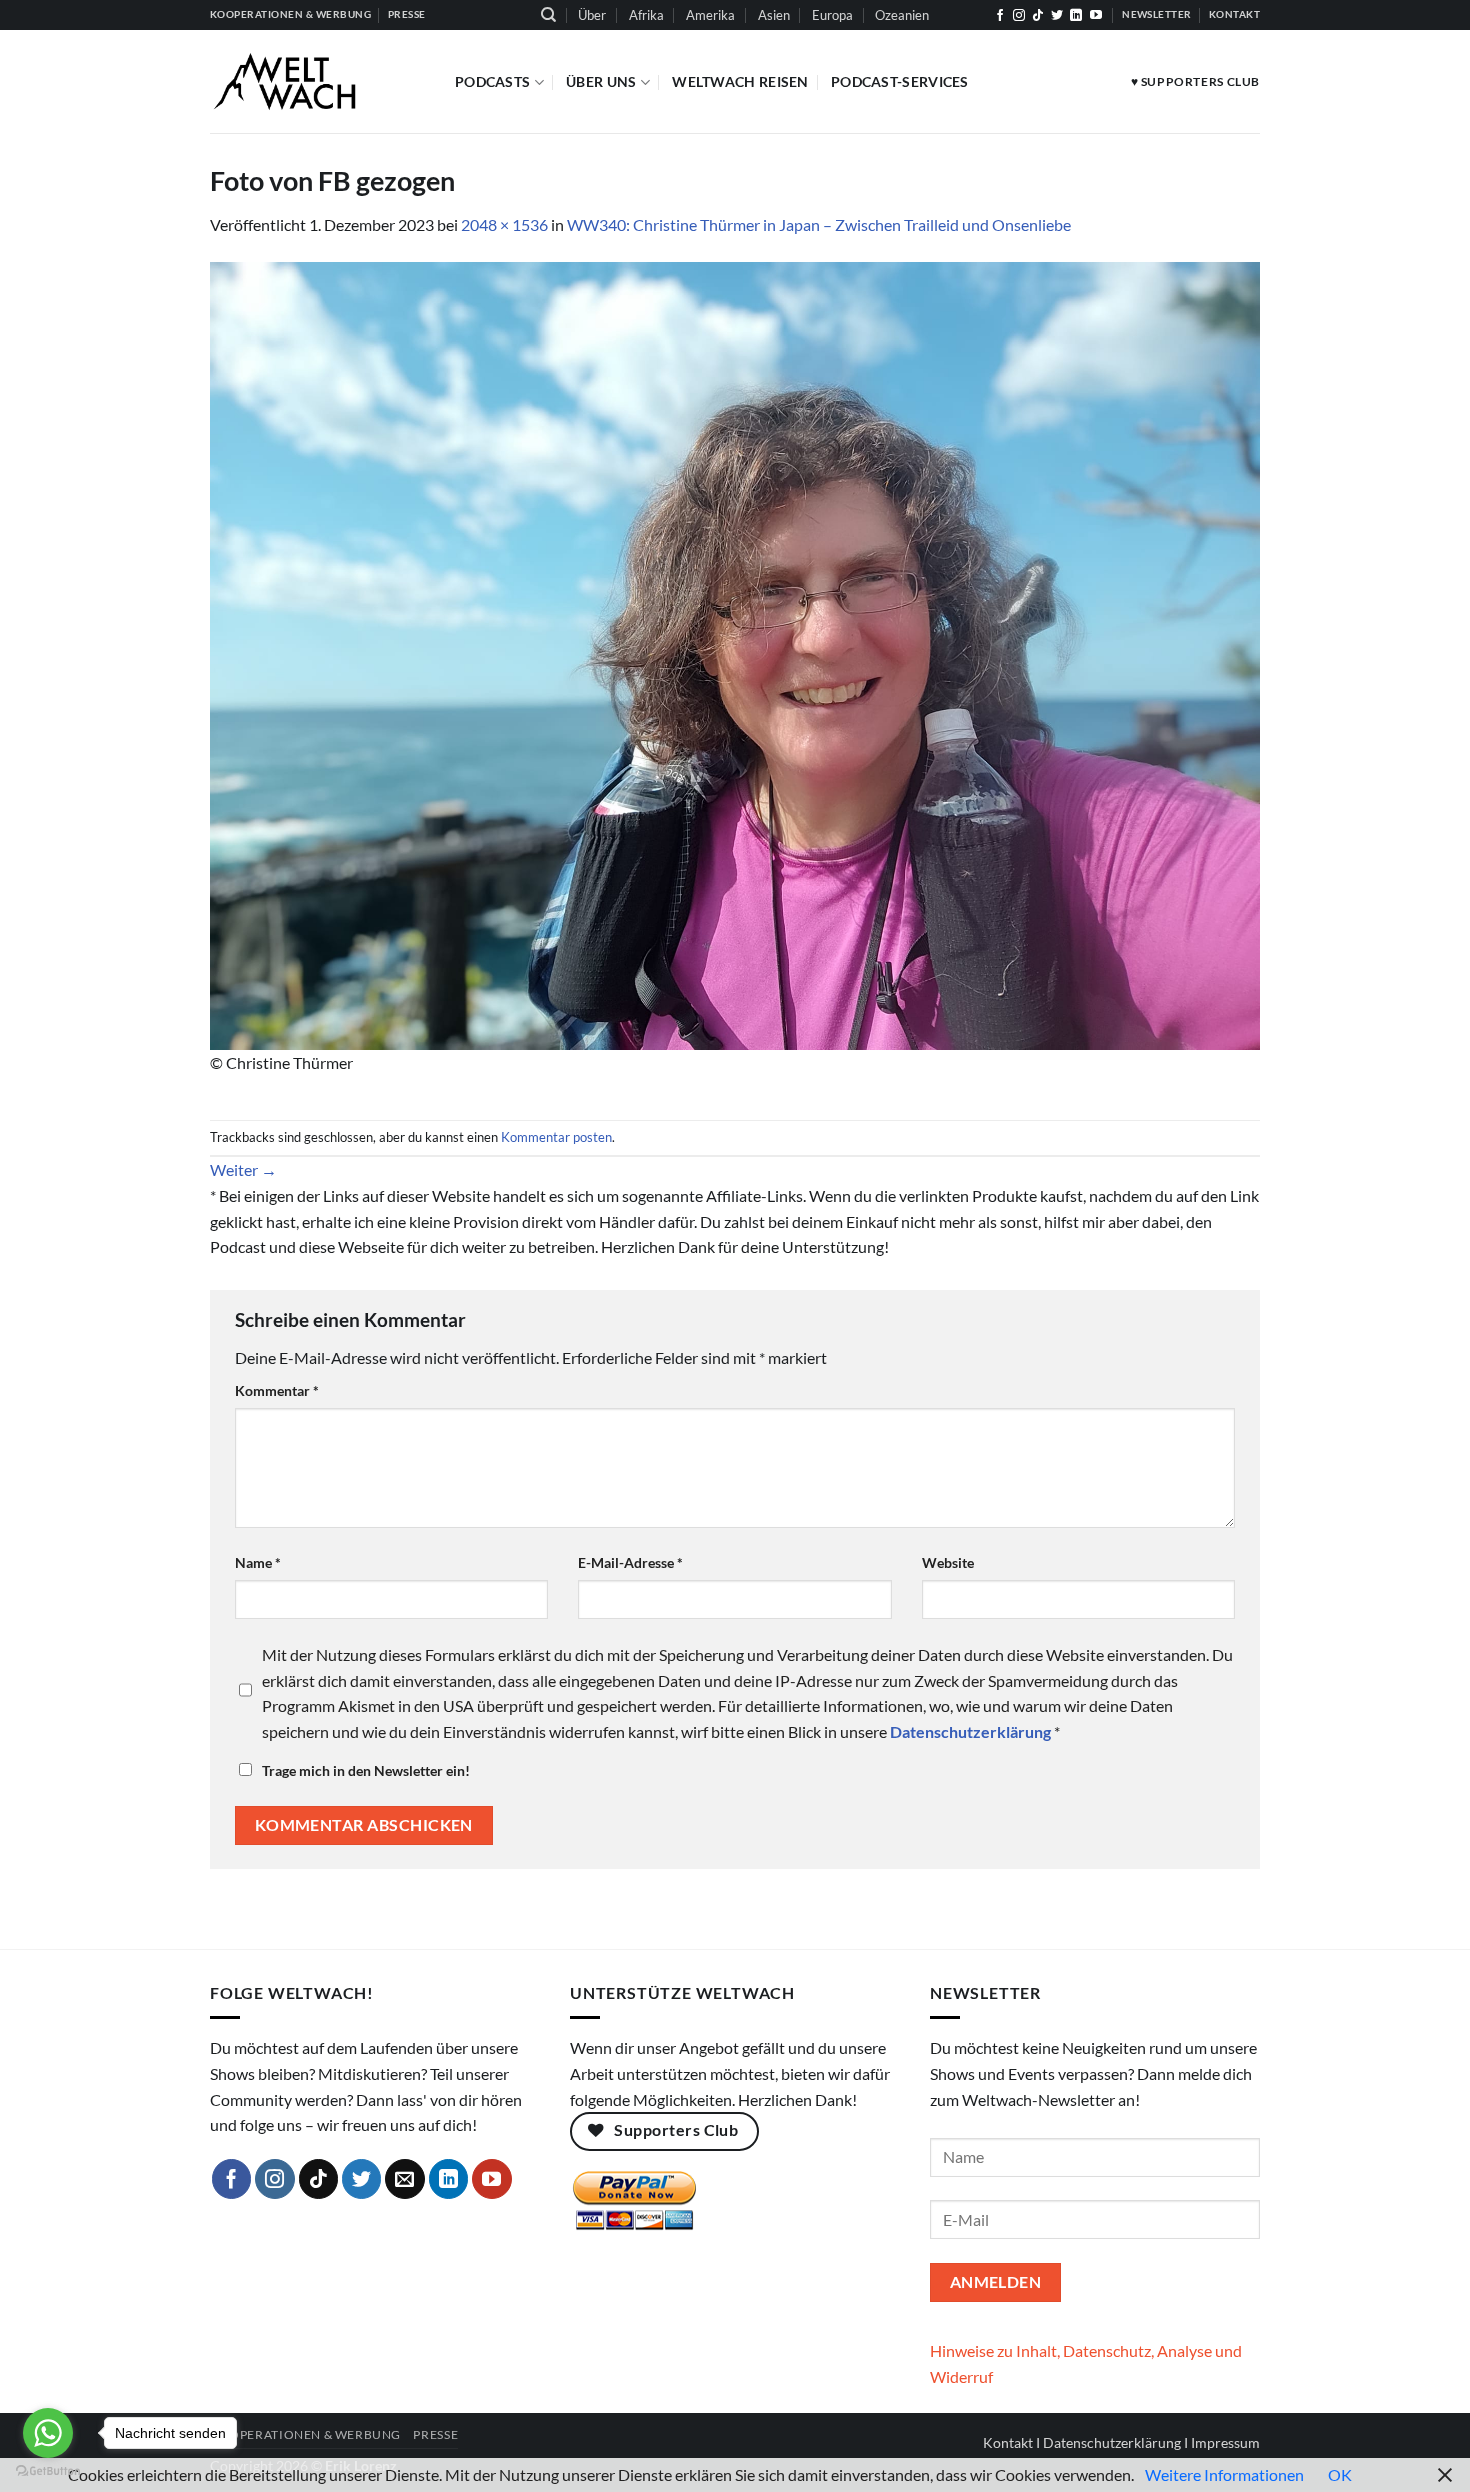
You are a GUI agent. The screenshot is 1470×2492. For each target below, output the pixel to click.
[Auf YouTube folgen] (1096, 16)
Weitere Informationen (1224, 2474)
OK (1340, 2474)
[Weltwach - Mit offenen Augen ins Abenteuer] (317, 81)
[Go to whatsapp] (48, 2433)
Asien (774, 15)
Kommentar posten (556, 1137)
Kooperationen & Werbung (305, 2434)
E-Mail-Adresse (630, 1562)
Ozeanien (902, 15)
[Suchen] (548, 15)
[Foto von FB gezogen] (735, 653)
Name (258, 1562)
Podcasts (492, 81)
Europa (832, 15)
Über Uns (601, 81)
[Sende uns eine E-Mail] (405, 2179)
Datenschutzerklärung (1112, 2442)
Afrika (646, 15)
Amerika (710, 15)
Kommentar (277, 1390)
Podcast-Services (900, 81)
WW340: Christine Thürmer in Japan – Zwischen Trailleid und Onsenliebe (820, 224)
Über (592, 15)
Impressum (1225, 2442)
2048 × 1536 (504, 224)
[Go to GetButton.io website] (48, 2471)
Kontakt (1008, 2442)
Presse (435, 2434)
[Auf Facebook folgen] (1000, 16)
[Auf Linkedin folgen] (1076, 16)
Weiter (243, 1169)
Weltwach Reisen (740, 81)
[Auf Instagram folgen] (1019, 16)
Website (948, 1562)
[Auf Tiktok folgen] (1038, 16)
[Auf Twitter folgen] (1057, 16)
